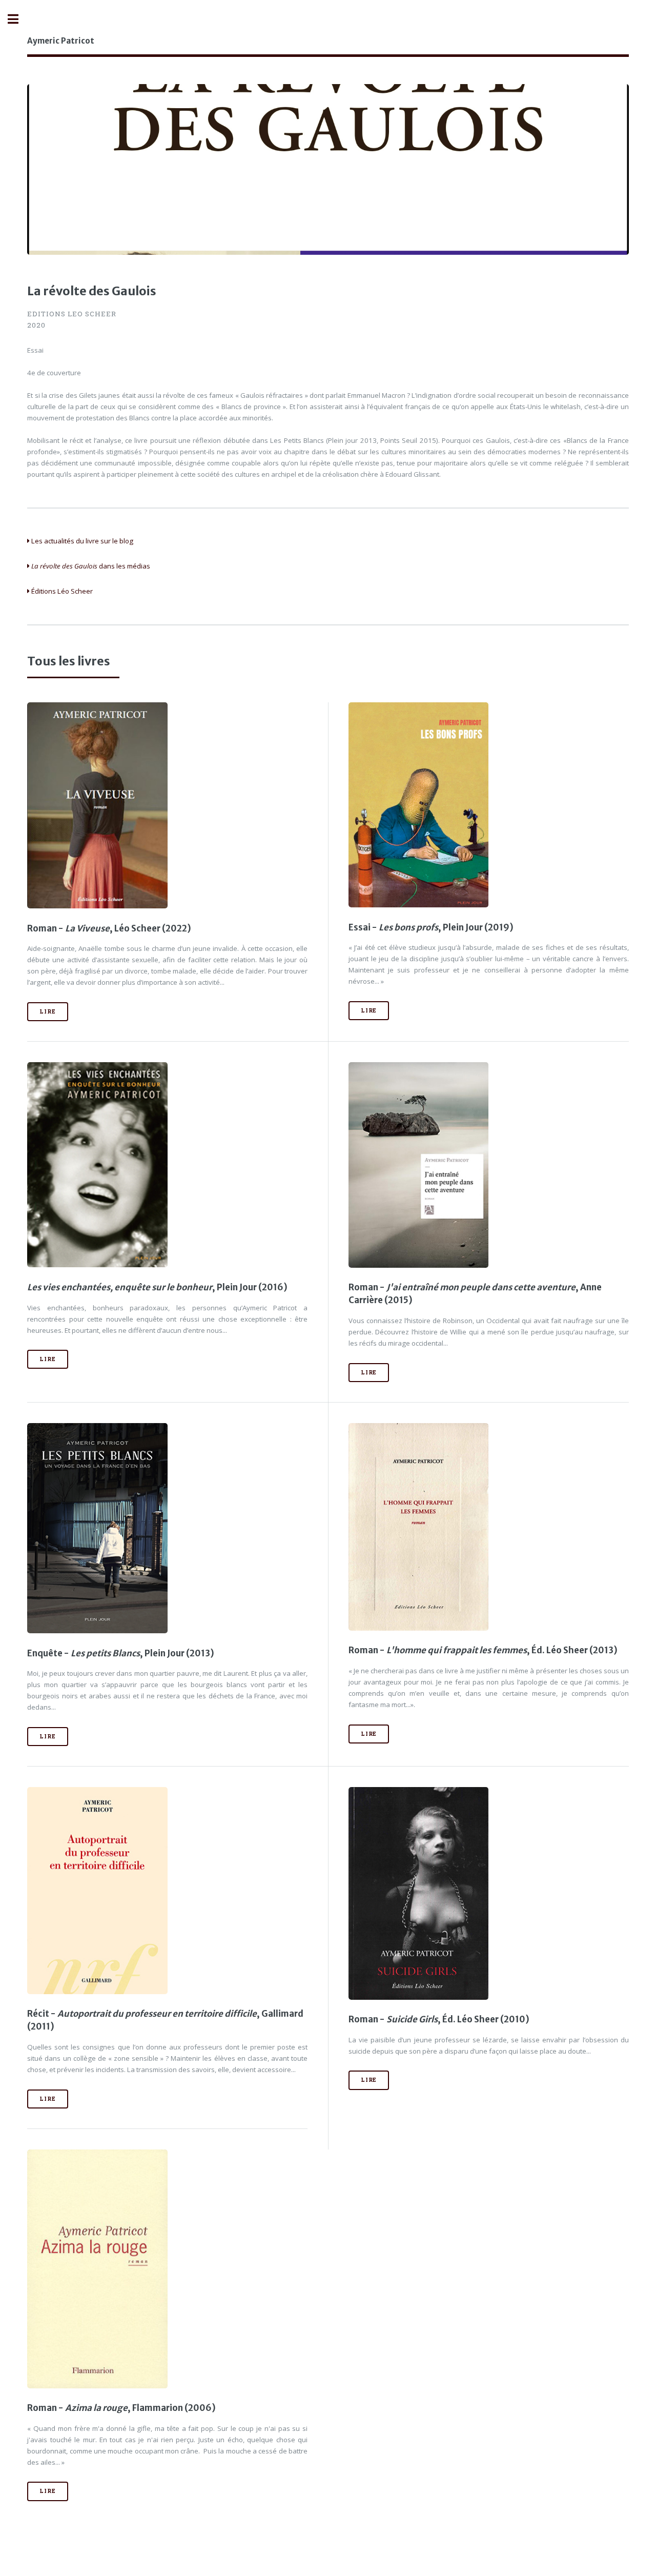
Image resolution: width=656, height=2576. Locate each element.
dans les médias (91, 566)
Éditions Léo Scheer (61, 591)
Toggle (18, 19)
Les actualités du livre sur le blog (81, 541)
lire (47, 1011)
